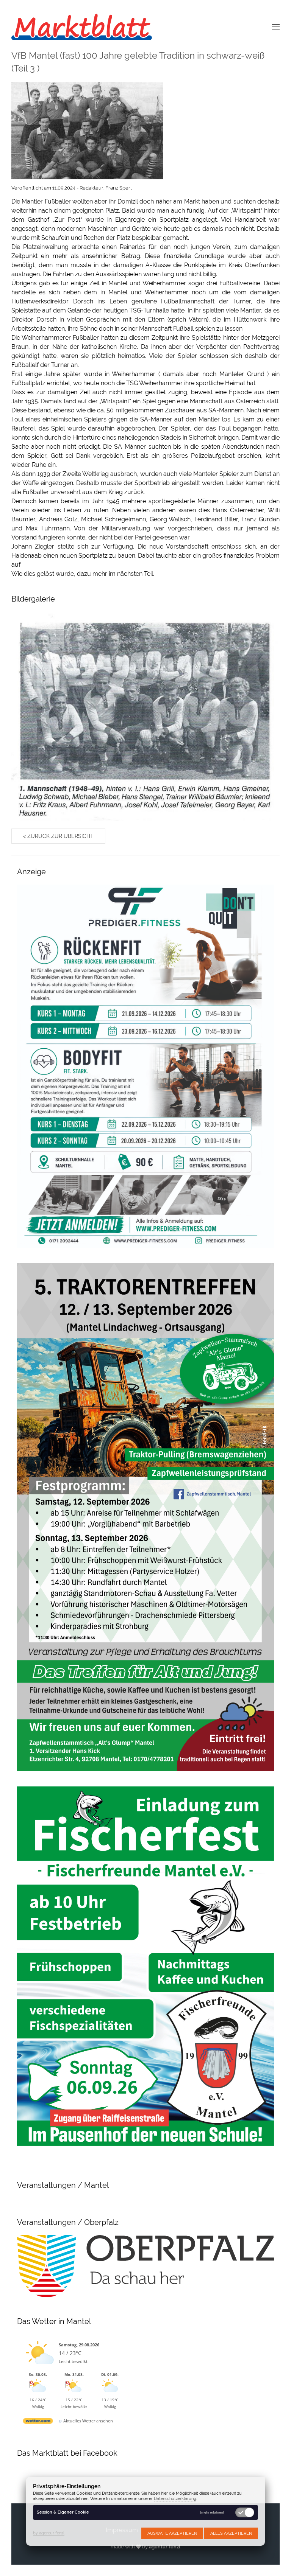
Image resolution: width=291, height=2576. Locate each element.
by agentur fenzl (49, 2533)
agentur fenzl (165, 2547)
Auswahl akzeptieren (172, 2533)
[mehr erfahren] (212, 2513)
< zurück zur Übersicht (58, 836)
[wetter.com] (38, 2422)
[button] (276, 26)
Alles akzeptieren (231, 2533)
